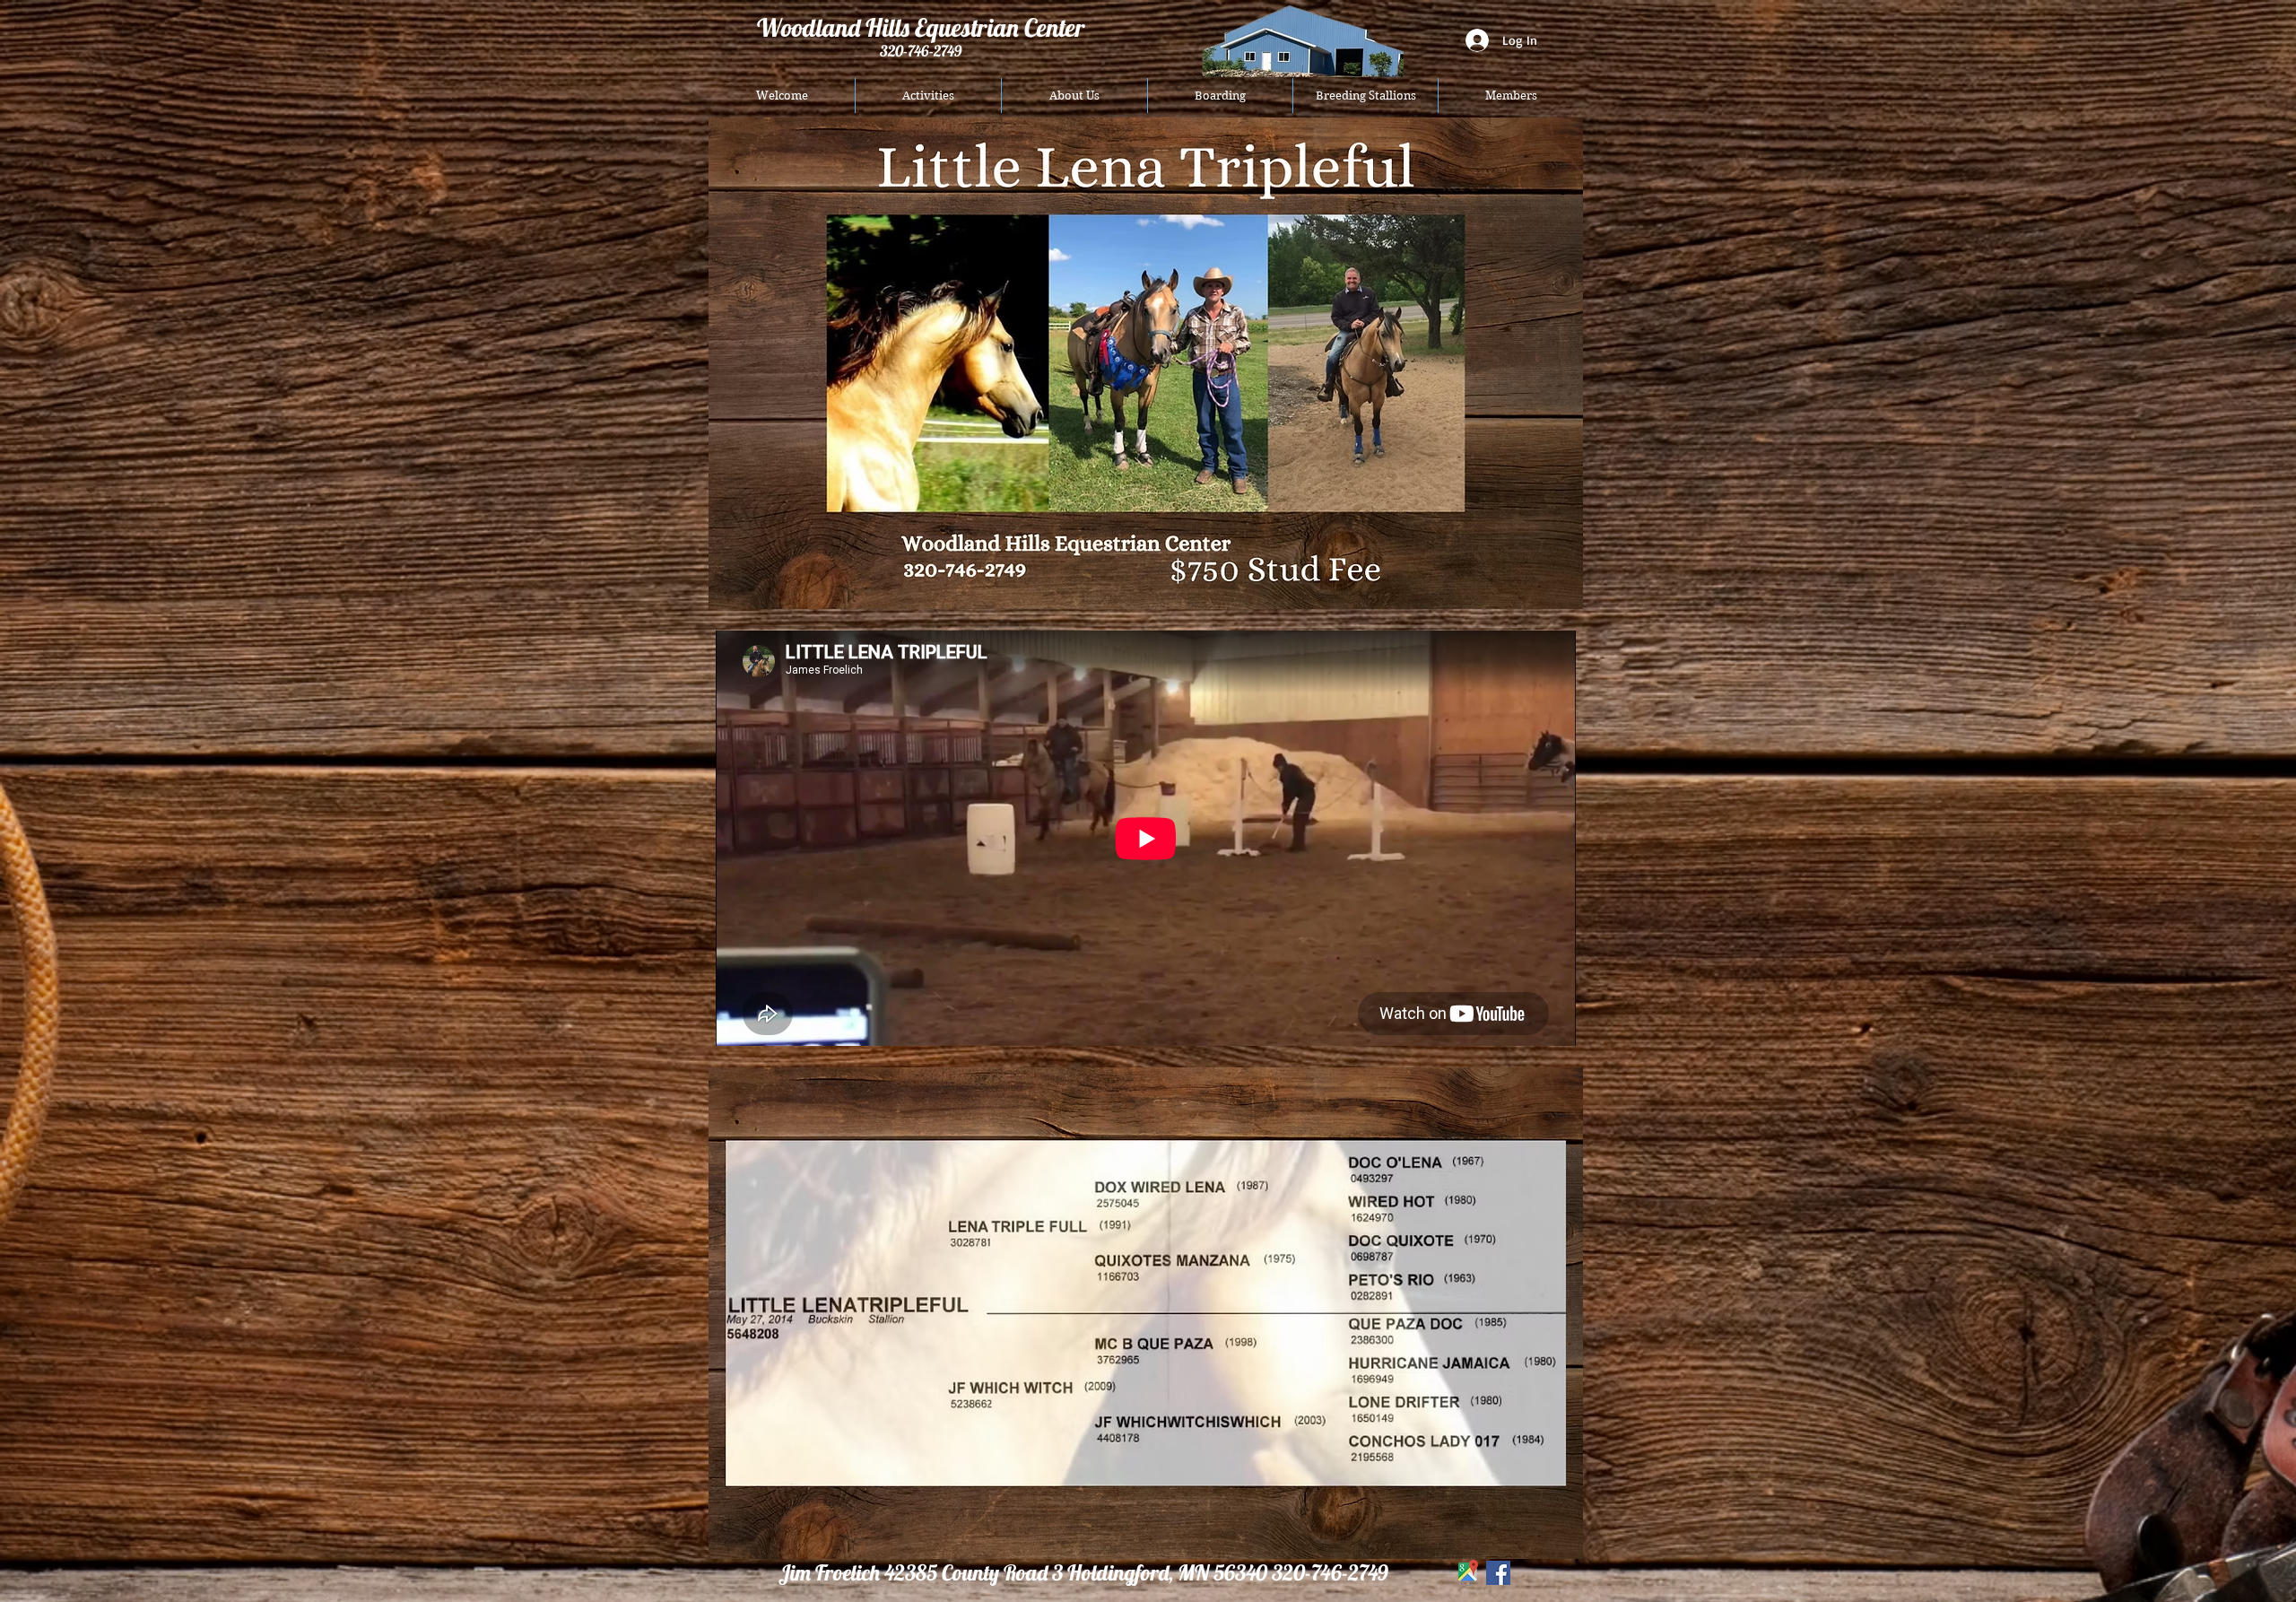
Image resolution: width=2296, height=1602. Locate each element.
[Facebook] (1498, 1573)
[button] (928, 96)
